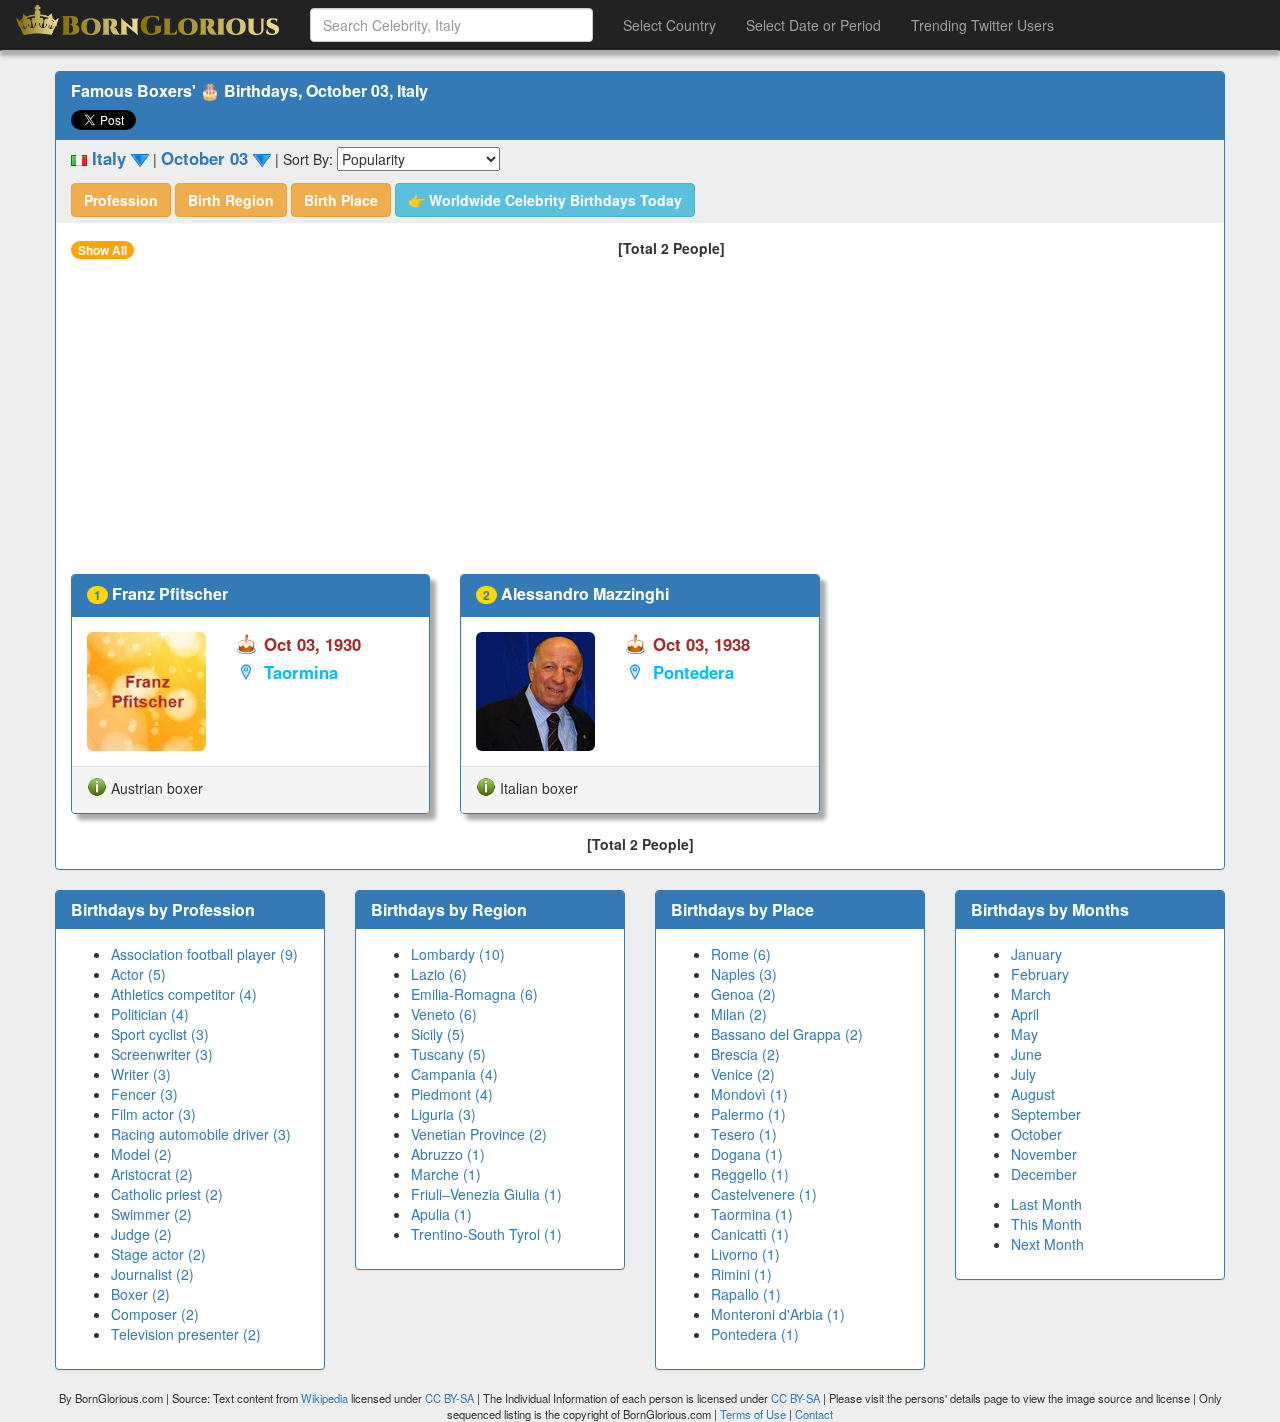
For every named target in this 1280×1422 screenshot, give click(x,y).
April (1025, 1014)
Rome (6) (741, 954)
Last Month (1046, 1204)
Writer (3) (141, 1074)
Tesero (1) (744, 1134)
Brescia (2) (745, 1054)
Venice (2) (743, 1074)
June (1026, 1054)
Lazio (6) (439, 974)
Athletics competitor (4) (184, 994)
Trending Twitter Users (982, 25)
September (1046, 1114)
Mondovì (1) (749, 1094)
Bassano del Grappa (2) (787, 1034)
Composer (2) (155, 1314)
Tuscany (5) (448, 1054)
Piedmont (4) (452, 1094)
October (1036, 1134)
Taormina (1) (752, 1214)
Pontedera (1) (755, 1334)
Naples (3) (744, 974)
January (1036, 954)
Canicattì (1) (750, 1234)
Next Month (1047, 1244)
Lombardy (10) (458, 954)
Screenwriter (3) (162, 1054)
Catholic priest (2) (167, 1194)
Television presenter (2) (186, 1334)
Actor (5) (138, 974)
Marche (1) (446, 1174)
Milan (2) (739, 1014)
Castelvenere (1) (764, 1194)
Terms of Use (754, 1414)
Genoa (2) (743, 994)
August (1033, 1094)
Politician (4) (150, 1014)
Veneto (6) (444, 1014)
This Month (1046, 1224)
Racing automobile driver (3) (201, 1134)
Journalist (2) (152, 1274)
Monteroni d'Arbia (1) (778, 1314)
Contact (814, 1414)
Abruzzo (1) (448, 1154)
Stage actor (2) (158, 1254)
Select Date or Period (813, 25)
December (1044, 1174)
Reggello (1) (750, 1174)
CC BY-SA (449, 1398)
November (1044, 1154)
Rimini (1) (741, 1274)
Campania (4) (454, 1074)
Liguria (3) (443, 1114)
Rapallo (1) (746, 1294)
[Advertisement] (640, 424)
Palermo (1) (748, 1114)
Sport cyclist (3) (160, 1034)
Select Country (669, 25)
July (1023, 1074)
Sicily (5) (438, 1034)
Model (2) (141, 1154)
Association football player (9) (204, 954)
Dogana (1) (747, 1154)
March (1031, 994)
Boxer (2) (140, 1294)
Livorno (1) (745, 1254)
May (1024, 1034)
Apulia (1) (441, 1214)
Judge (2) (141, 1234)
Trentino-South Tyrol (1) (486, 1234)
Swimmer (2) (151, 1214)
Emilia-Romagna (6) (474, 994)
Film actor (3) (153, 1114)
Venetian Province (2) (479, 1134)
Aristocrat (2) (152, 1174)
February (1040, 974)
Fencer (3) (144, 1094)
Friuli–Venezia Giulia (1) (486, 1194)
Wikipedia (324, 1398)
